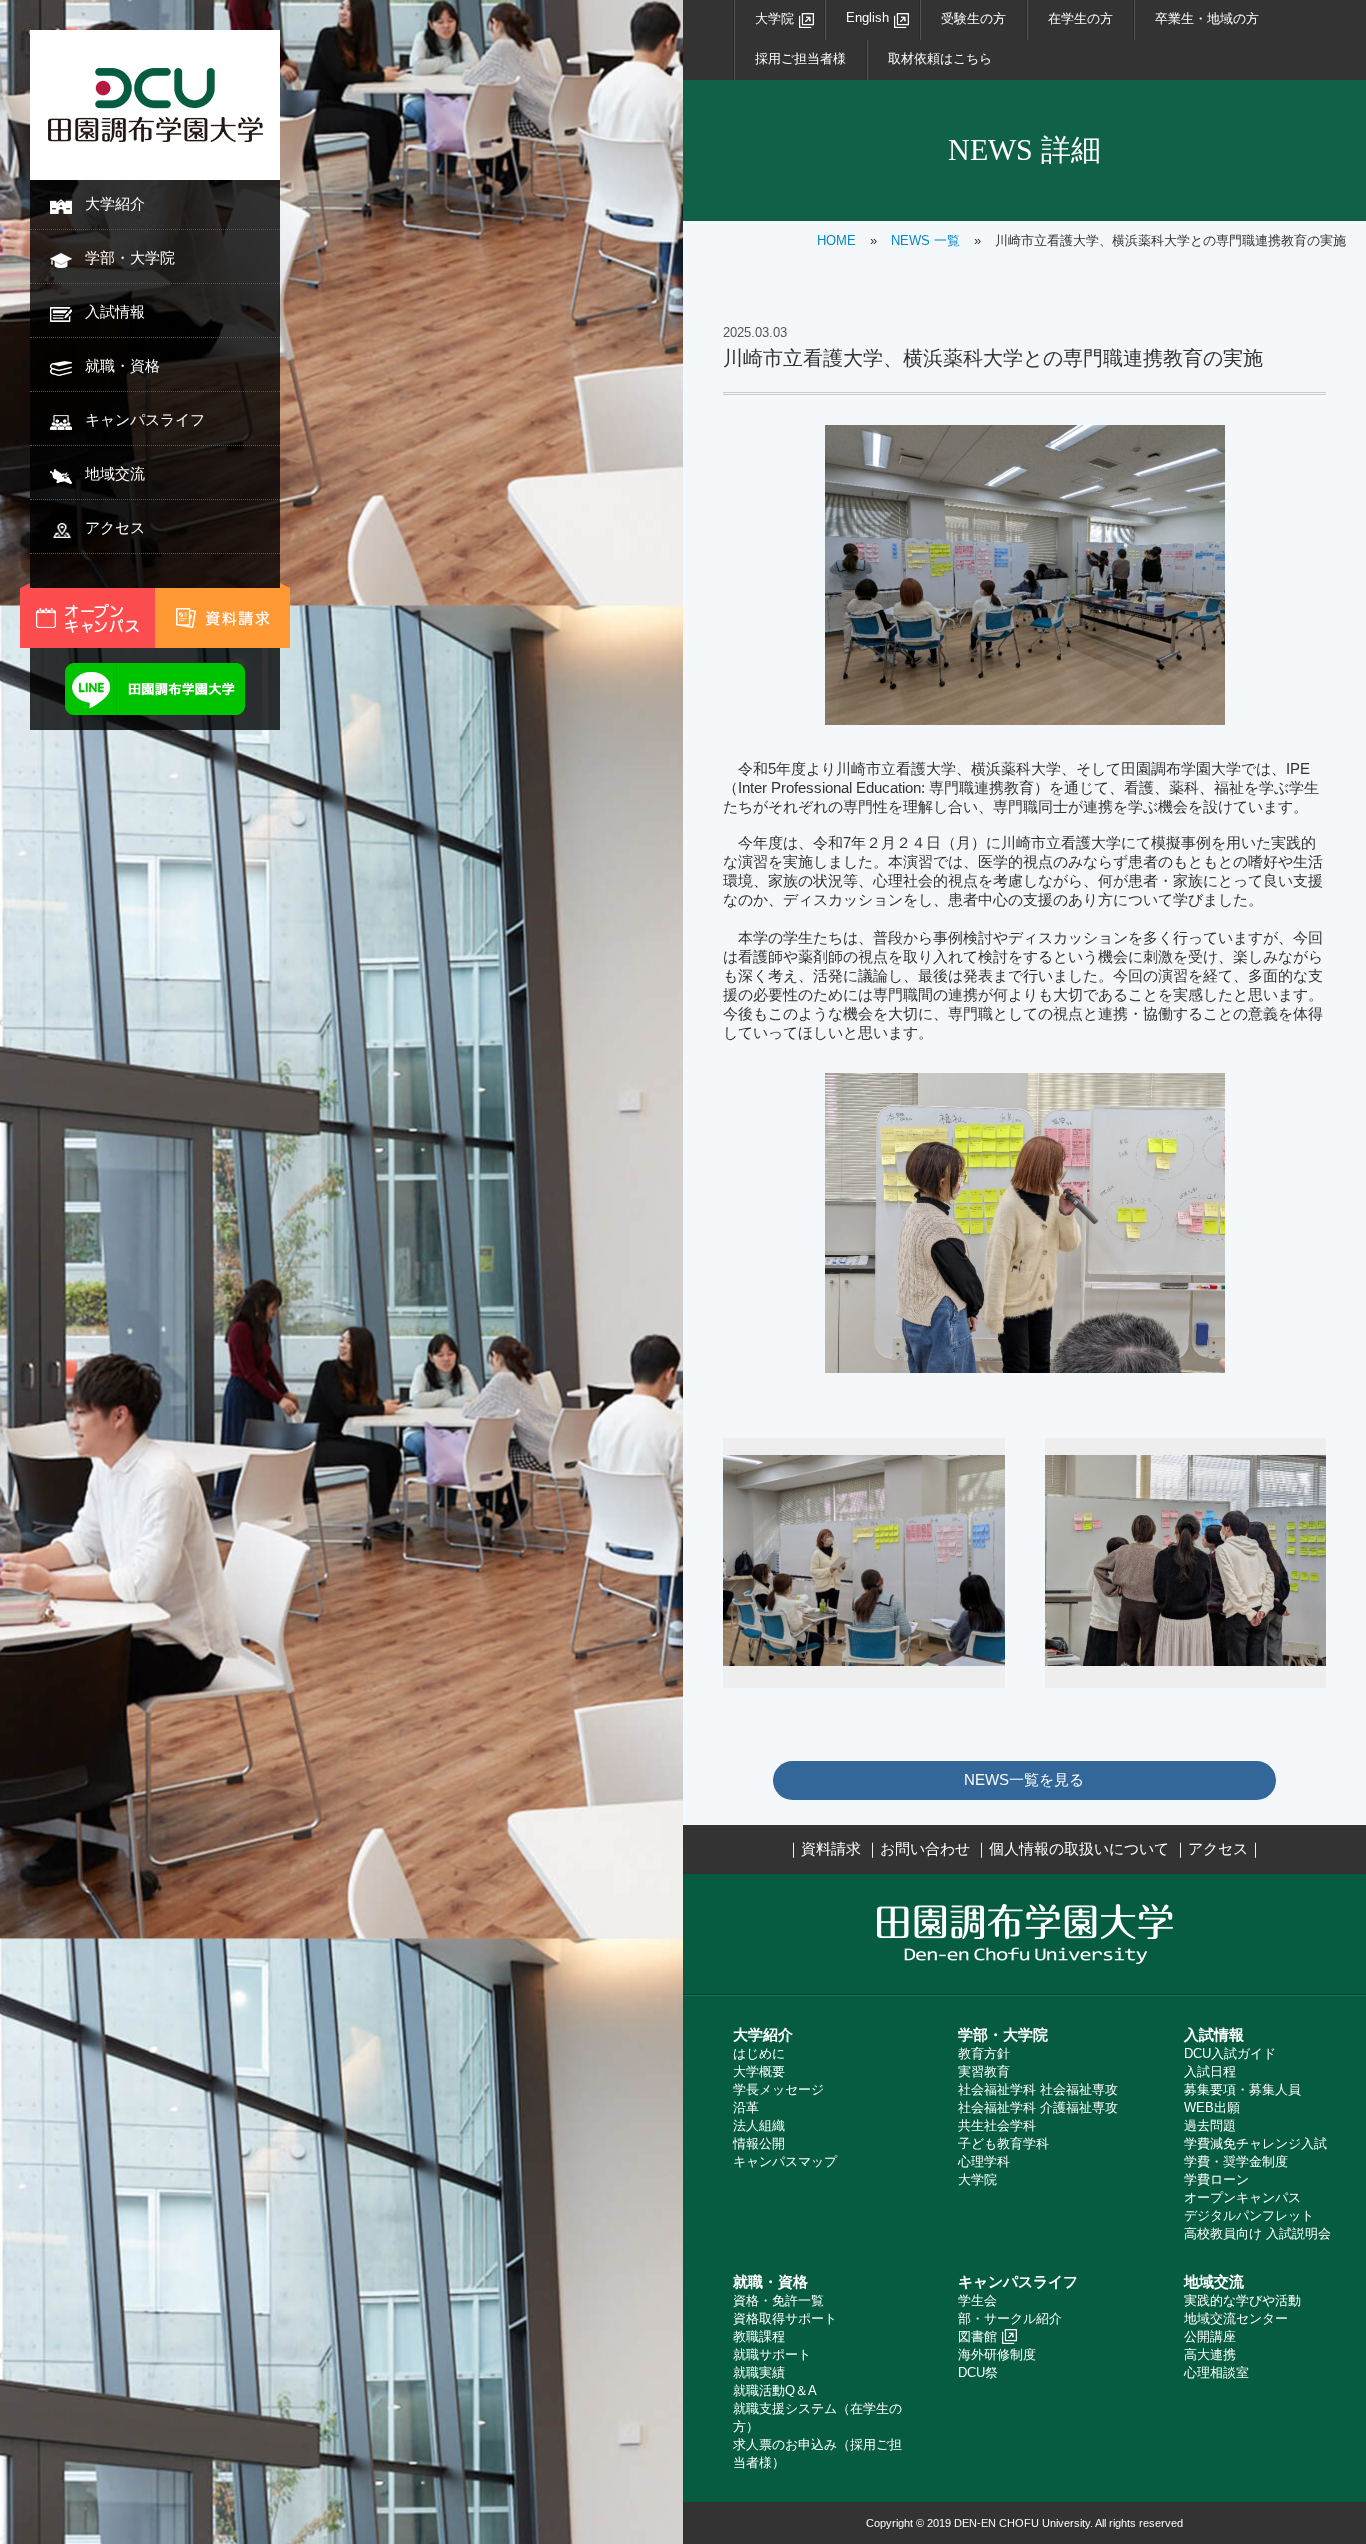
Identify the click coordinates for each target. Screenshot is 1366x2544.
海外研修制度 (997, 2354)
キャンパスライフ (145, 419)
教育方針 (984, 2053)
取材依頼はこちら (940, 58)
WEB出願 (1212, 2107)
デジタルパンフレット (1249, 2215)
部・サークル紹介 (1010, 2318)
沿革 (746, 2107)
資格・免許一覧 (778, 2300)
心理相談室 (1216, 2372)
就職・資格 (122, 365)
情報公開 (759, 2143)
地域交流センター (1236, 2318)
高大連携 (1210, 2354)
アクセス (115, 527)
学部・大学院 (130, 257)
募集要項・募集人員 (1242, 2089)
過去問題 (1210, 2125)
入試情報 (115, 311)
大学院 (774, 18)
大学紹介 (115, 203)
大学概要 (759, 2071)
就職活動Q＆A (775, 2390)
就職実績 (759, 2372)
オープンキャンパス (1242, 2197)
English (867, 17)
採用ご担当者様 (800, 58)
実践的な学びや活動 (1242, 2300)
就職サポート (772, 2354)
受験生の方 (973, 18)
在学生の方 (1080, 18)
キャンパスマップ (785, 2161)
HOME (836, 240)
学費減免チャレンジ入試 (1255, 2143)
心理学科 (984, 2161)
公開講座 (1210, 2336)
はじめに (759, 2053)
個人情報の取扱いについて (1079, 1848)
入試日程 (1210, 2071)
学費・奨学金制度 (1236, 2161)
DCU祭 (978, 2372)
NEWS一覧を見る (1024, 1779)
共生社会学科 (997, 2125)
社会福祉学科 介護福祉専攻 (1038, 2107)
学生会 (977, 2300)
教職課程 (759, 2336)
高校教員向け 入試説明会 (1257, 2233)
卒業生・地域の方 (1207, 18)
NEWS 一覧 (925, 240)
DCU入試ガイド (1230, 2053)
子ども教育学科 (1003, 2143)
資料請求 (831, 1848)
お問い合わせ (925, 1848)
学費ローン (1216, 2179)
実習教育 (984, 2071)
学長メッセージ (778, 2089)
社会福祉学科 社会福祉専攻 (1038, 2089)
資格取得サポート (785, 2318)
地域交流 (115, 473)
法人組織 (759, 2125)
